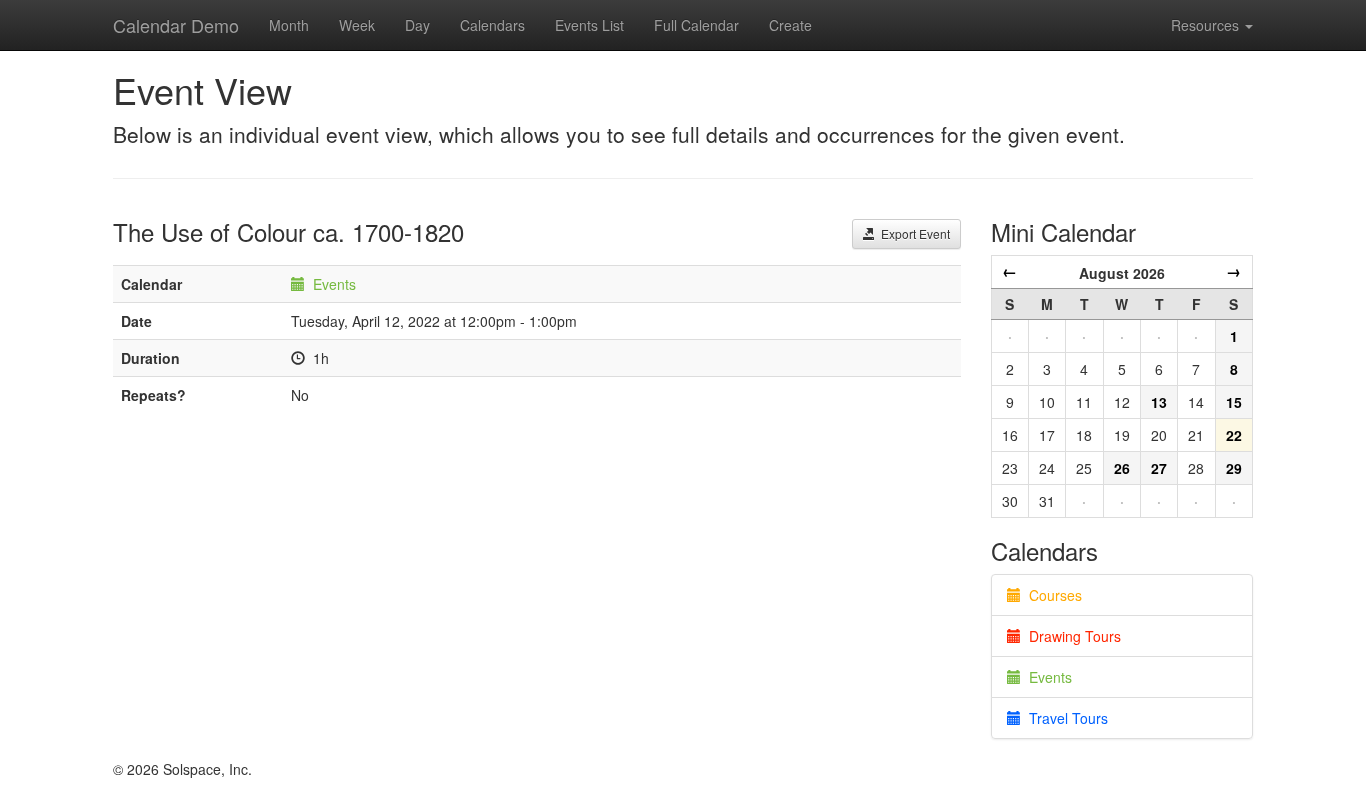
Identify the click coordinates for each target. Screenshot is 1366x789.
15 (1234, 402)
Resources (1207, 25)
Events (334, 284)
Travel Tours (1064, 718)
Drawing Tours (1071, 636)
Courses (1051, 595)
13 (1159, 402)
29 (1234, 468)
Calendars (492, 25)
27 (1159, 468)
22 (1234, 435)
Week (357, 25)
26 (1122, 468)
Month (289, 25)
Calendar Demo (176, 25)
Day (417, 25)
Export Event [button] (912, 233)
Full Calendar (696, 25)
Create (790, 25)
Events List (589, 25)
